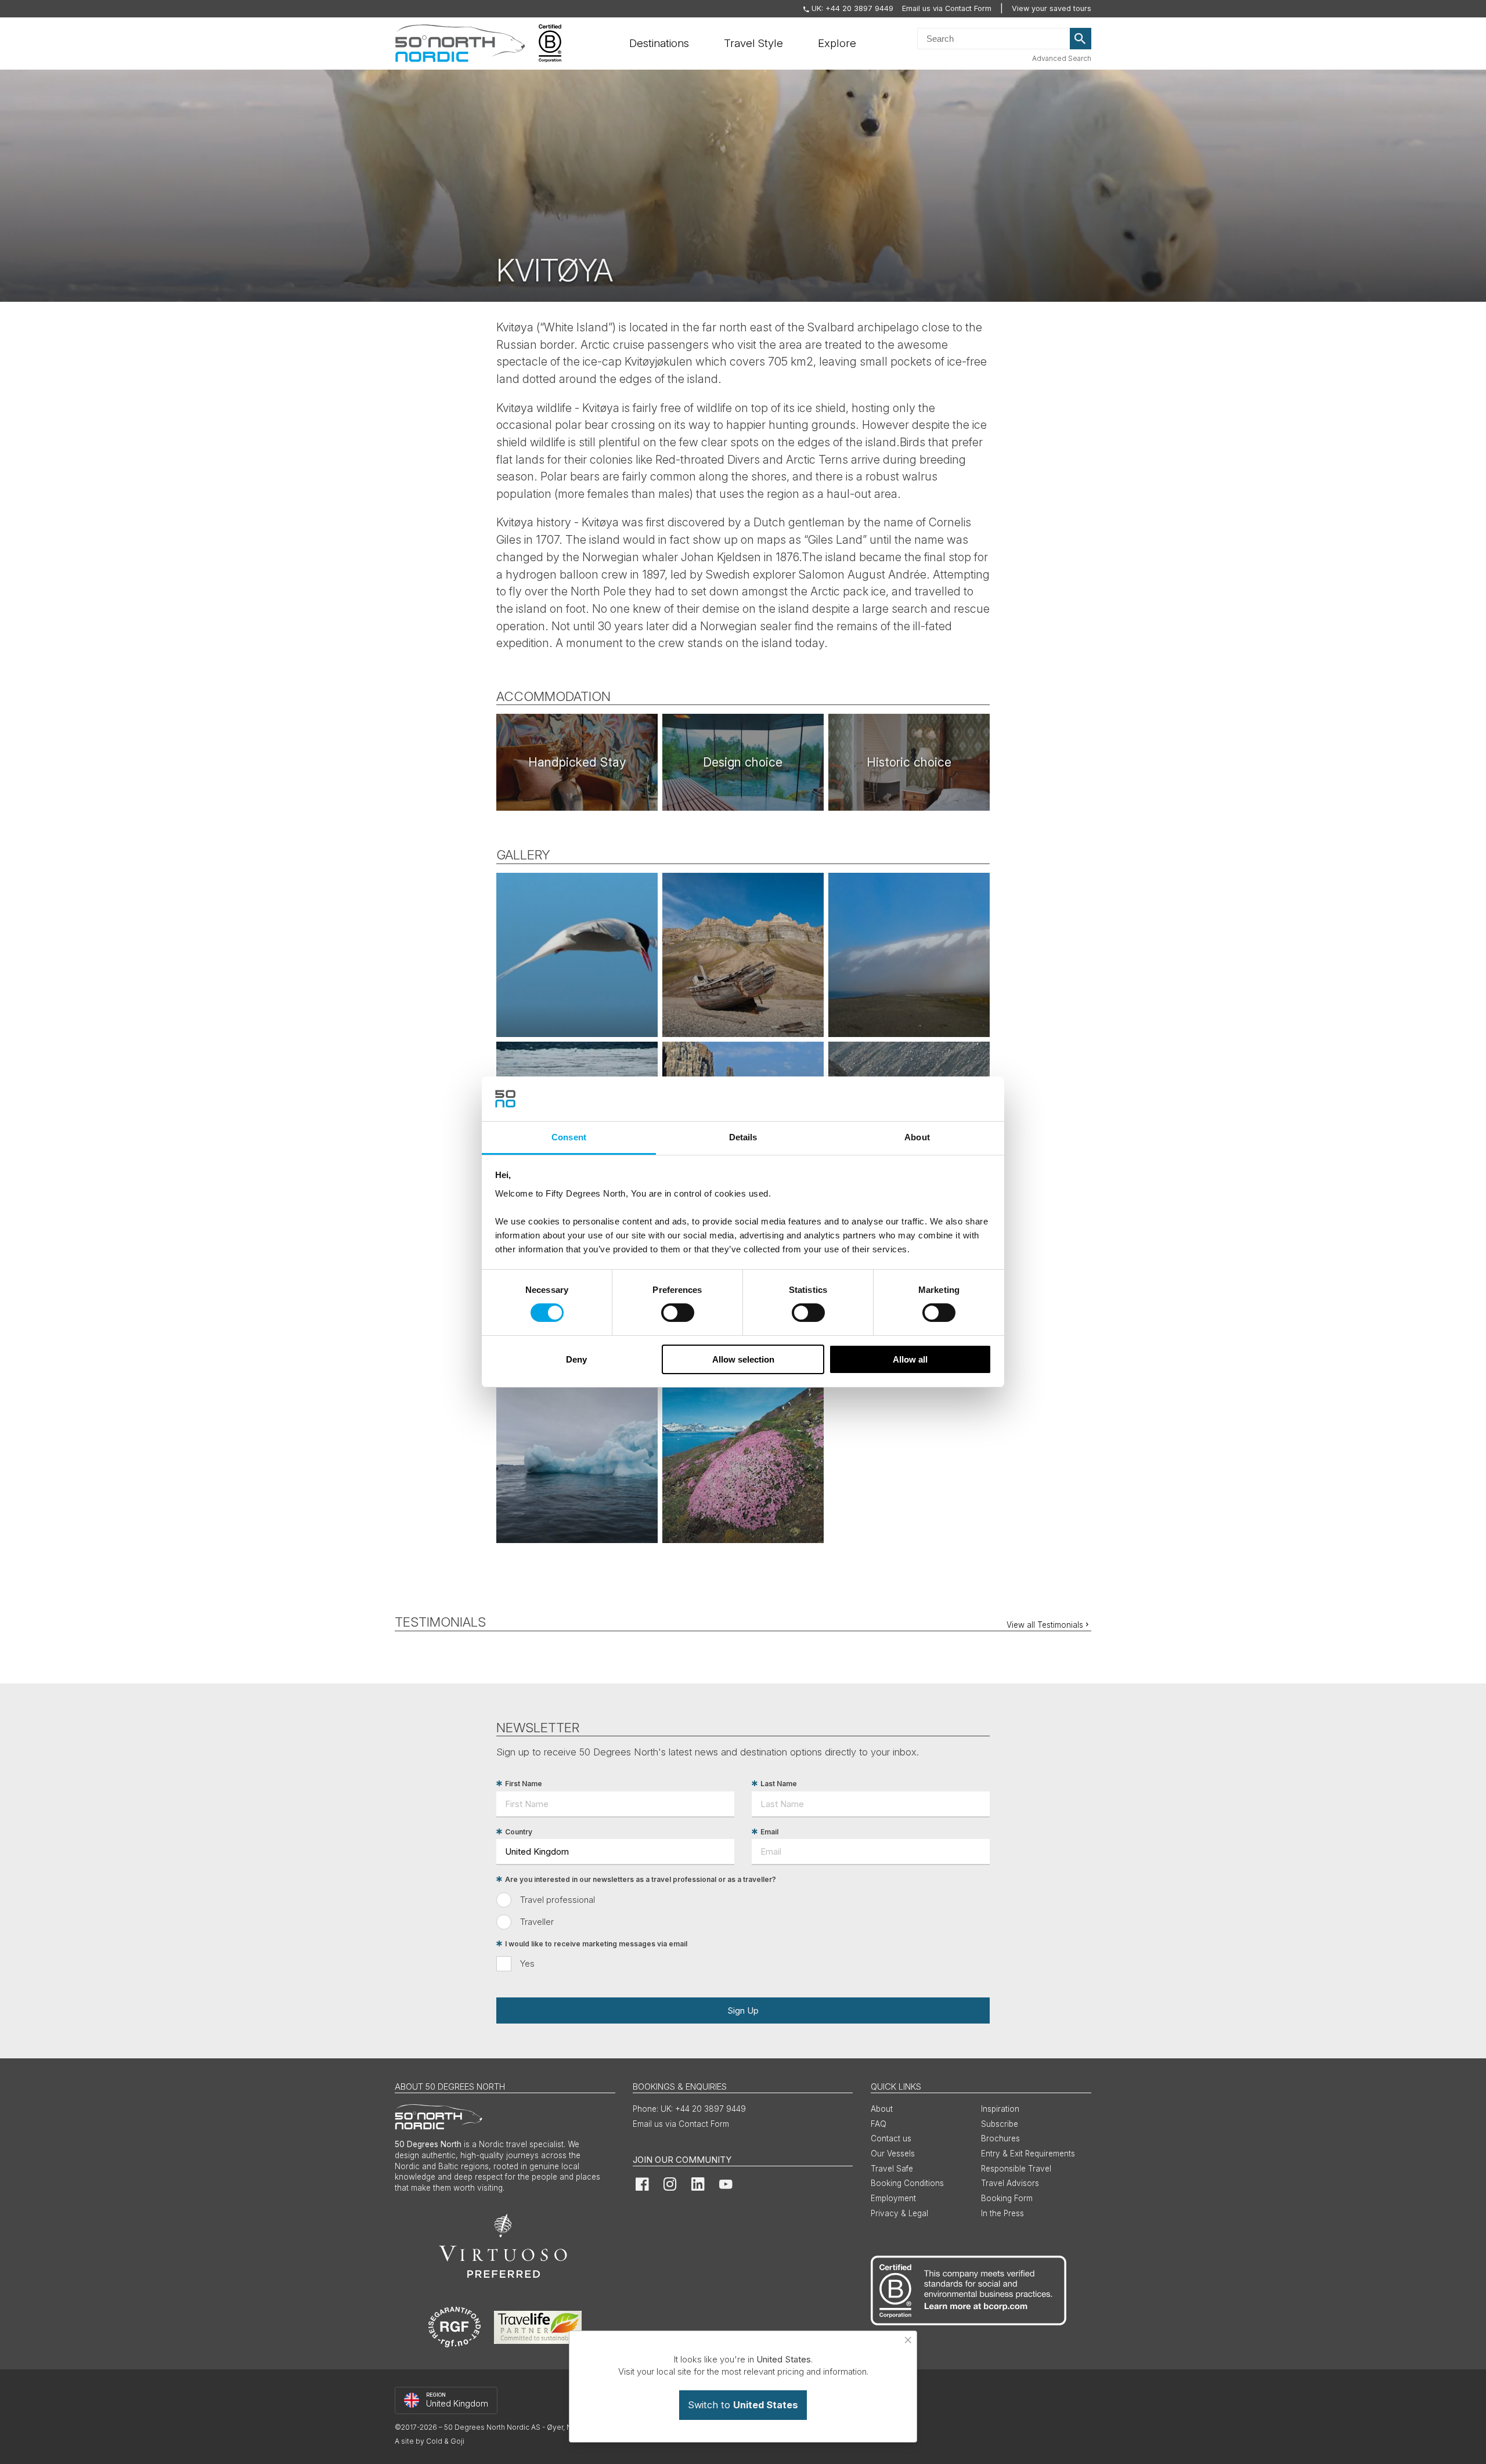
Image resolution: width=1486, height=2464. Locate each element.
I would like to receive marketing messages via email (596, 1944)
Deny (576, 1359)
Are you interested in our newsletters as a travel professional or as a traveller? (641, 1879)
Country (519, 1832)
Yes (527, 1963)
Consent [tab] (569, 1137)
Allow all (910, 1359)
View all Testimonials (1045, 1625)
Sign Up (743, 2010)
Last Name (779, 1784)
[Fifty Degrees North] (460, 44)
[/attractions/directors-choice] (577, 762)
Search (1081, 39)
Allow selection (743, 1359)
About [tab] (917, 1137)
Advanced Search (1062, 58)
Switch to (743, 2405)
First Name (524, 1784)
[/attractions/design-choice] (743, 762)
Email (769, 1832)
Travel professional (558, 1900)
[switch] (678, 1313)
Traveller (537, 1922)
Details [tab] (743, 1137)
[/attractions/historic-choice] (909, 762)
